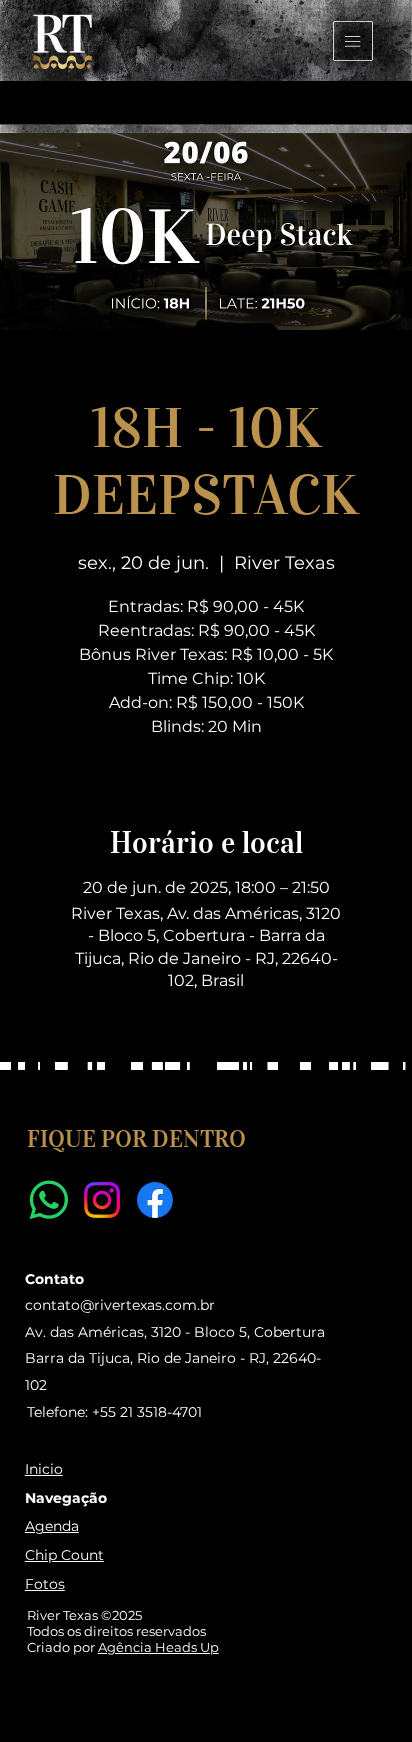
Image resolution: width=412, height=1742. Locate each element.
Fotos (45, 1584)
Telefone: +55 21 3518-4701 (114, 1412)
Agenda (52, 1526)
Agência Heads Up (158, 1647)
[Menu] (355, 41)
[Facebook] (155, 1200)
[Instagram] (102, 1200)
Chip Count (64, 1555)
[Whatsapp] (49, 1200)
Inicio (44, 1469)
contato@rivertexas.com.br (120, 1305)
